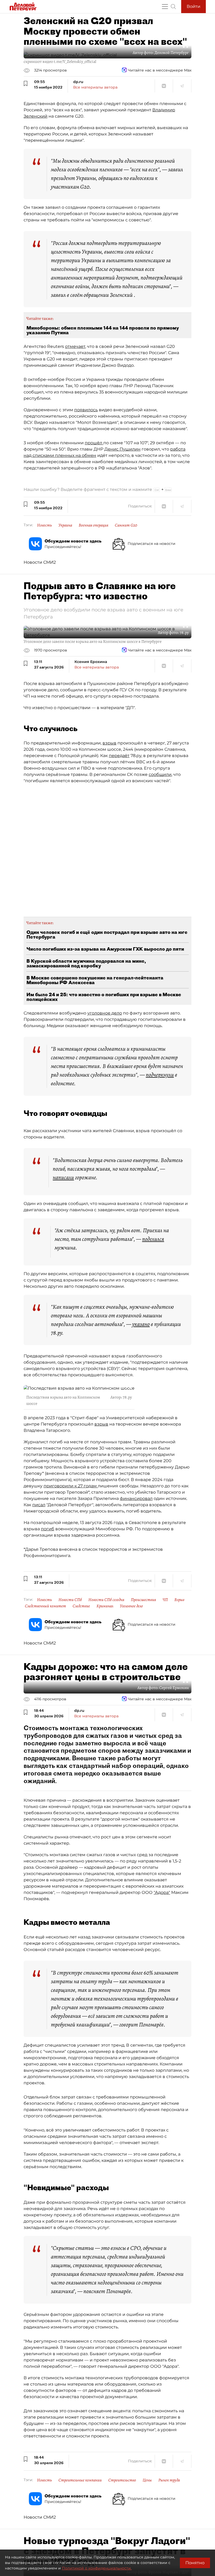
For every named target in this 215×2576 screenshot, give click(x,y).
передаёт (119, 756)
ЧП (165, 1600)
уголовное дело (105, 1013)
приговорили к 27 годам (71, 1486)
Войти (193, 6)
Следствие (81, 1606)
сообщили (160, 774)
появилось (86, 410)
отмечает (75, 346)
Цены (147, 2480)
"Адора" (162, 1892)
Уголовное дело (131, 1606)
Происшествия (143, 1600)
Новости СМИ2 (40, 562)
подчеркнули (160, 1075)
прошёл (94, 443)
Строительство (122, 2480)
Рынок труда (169, 2480)
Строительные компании (80, 2480)
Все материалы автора (95, 87)
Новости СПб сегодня (106, 1600)
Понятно (195, 2563)
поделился (153, 1239)
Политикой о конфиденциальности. (97, 2568)
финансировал (136, 1498)
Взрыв (179, 1600)
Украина (65, 525)
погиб (48, 1529)
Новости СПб (70, 1600)
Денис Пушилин (122, 449)
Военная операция (93, 525)
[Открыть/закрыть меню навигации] (165, 7)
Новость (44, 525)
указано (141, 1324)
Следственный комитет (45, 1606)
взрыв (109, 743)
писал (39, 1505)
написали (63, 1177)
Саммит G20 (126, 525)
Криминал (105, 1606)
